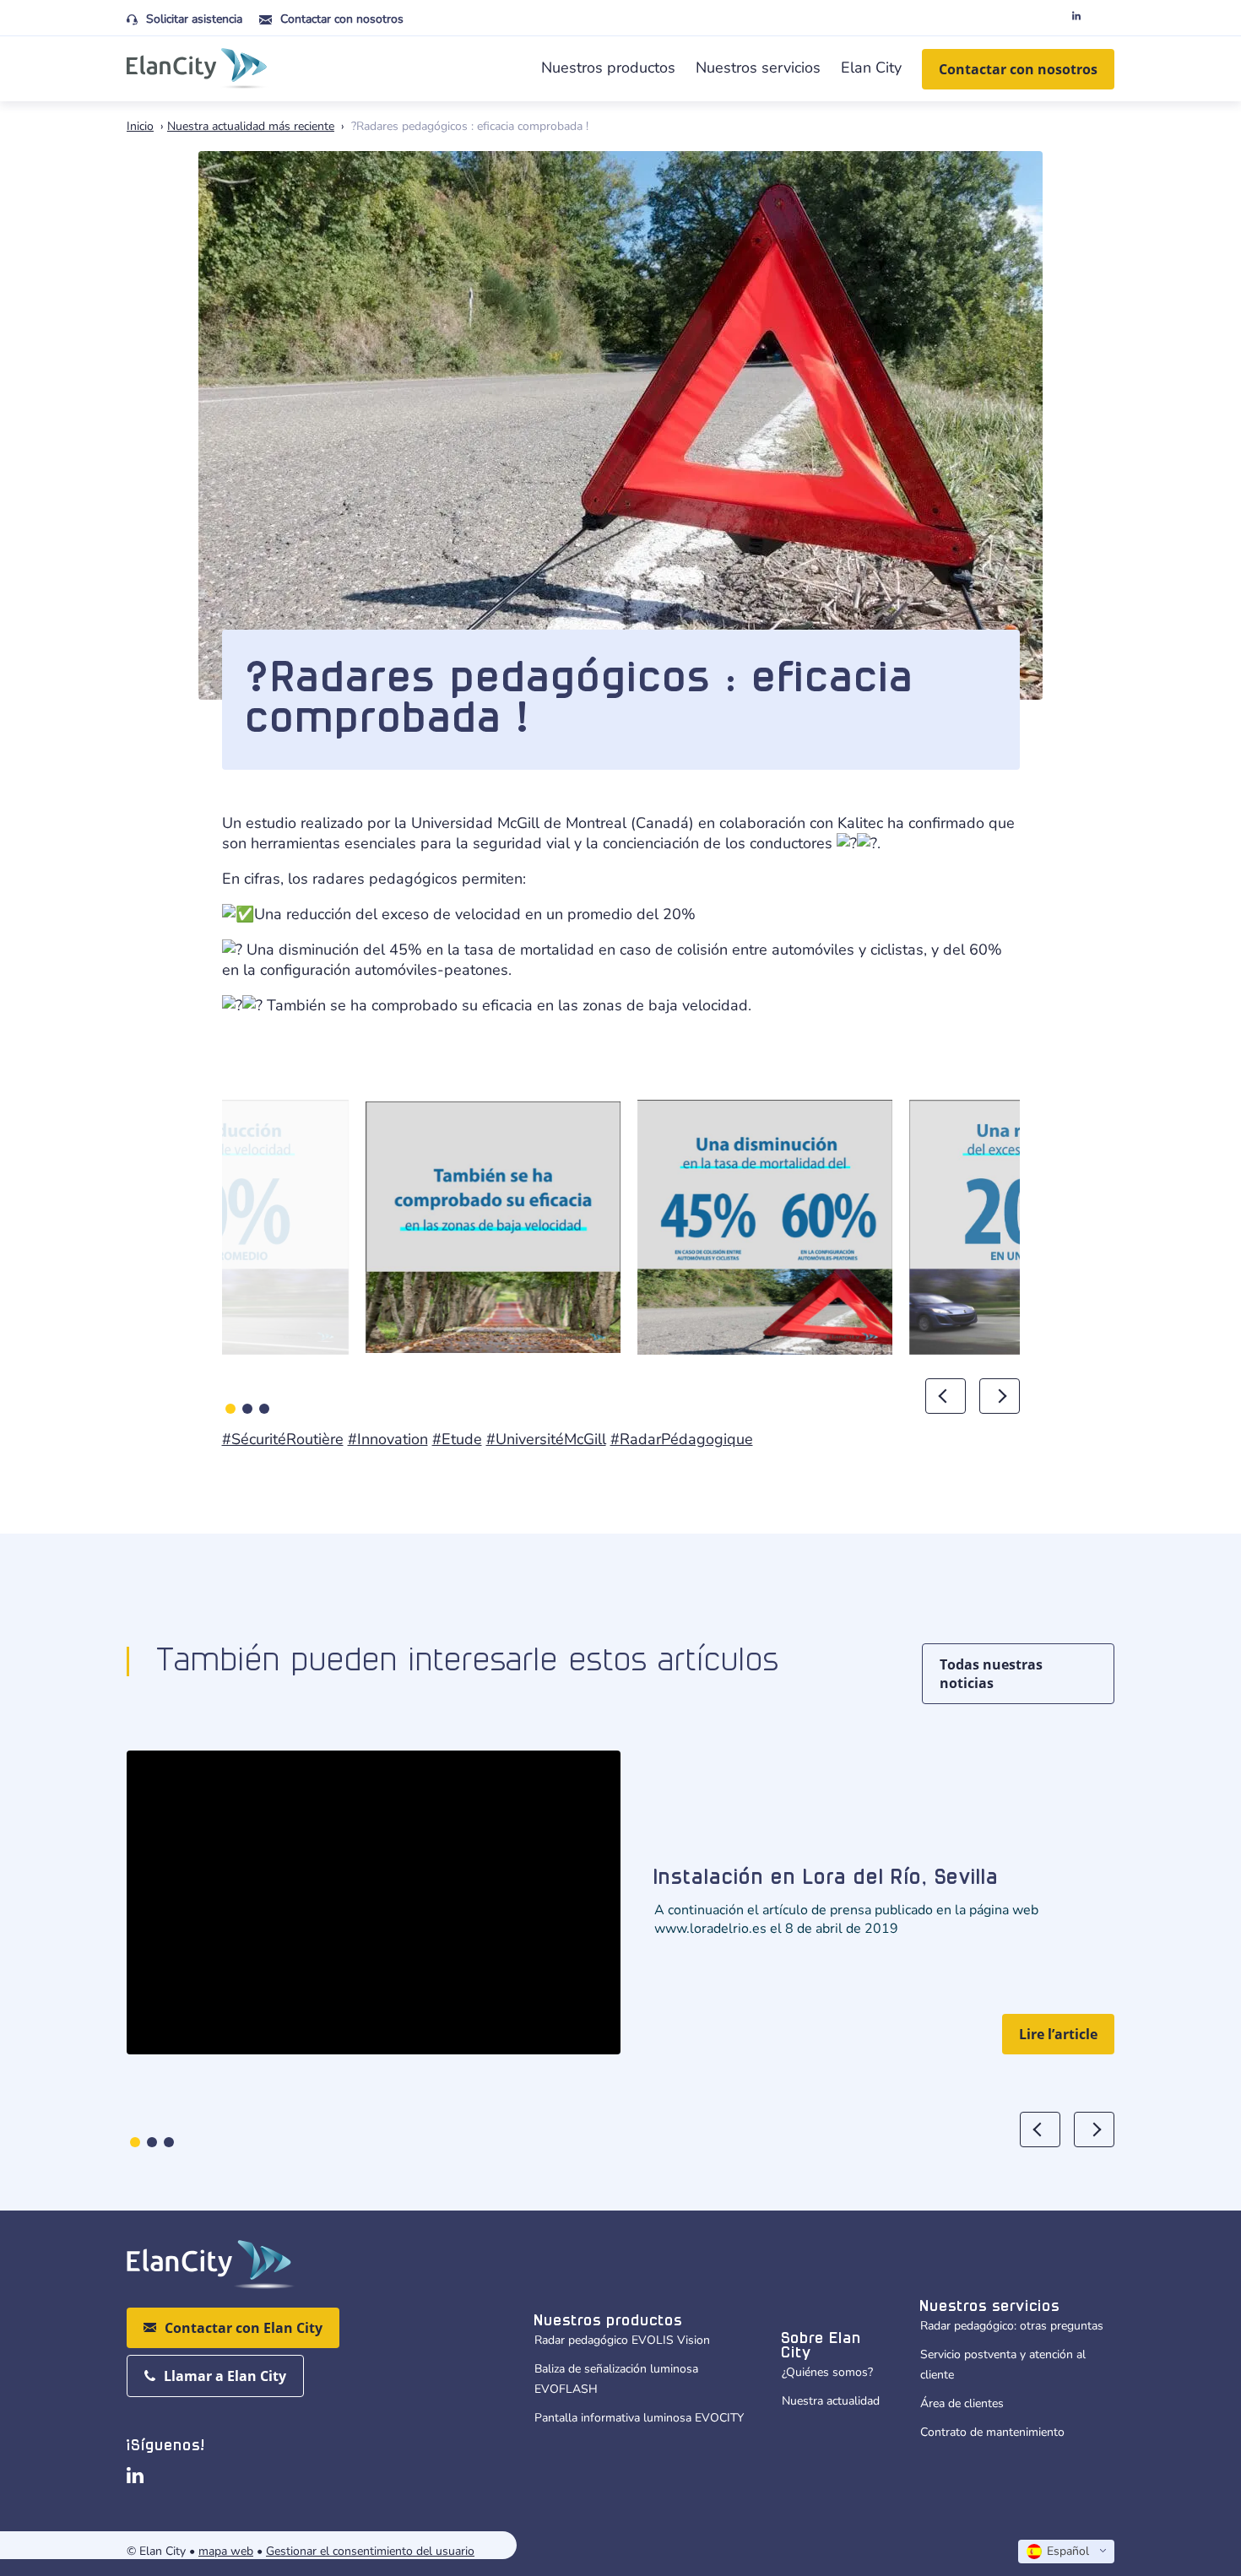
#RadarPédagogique (682, 1439)
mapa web (226, 2551)
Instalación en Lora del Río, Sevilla (827, 1878)
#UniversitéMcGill (546, 1439)
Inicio (140, 126)
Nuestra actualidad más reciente (251, 126)
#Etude (457, 1439)
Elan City (871, 68)
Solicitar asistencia (194, 19)
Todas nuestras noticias (991, 1674)
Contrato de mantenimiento (992, 2432)
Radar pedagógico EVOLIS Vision (622, 2340)
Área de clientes (962, 2403)
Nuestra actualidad (831, 2401)
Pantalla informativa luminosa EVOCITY (639, 2418)
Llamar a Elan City (225, 2376)
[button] (230, 1409)
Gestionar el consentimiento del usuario (370, 2551)
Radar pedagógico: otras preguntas (1012, 2326)
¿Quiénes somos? (827, 2372)
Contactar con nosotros (342, 19)
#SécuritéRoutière (283, 1439)
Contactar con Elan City (244, 2328)
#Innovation (388, 1439)
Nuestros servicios (758, 68)
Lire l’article (1058, 2034)
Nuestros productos (608, 68)
